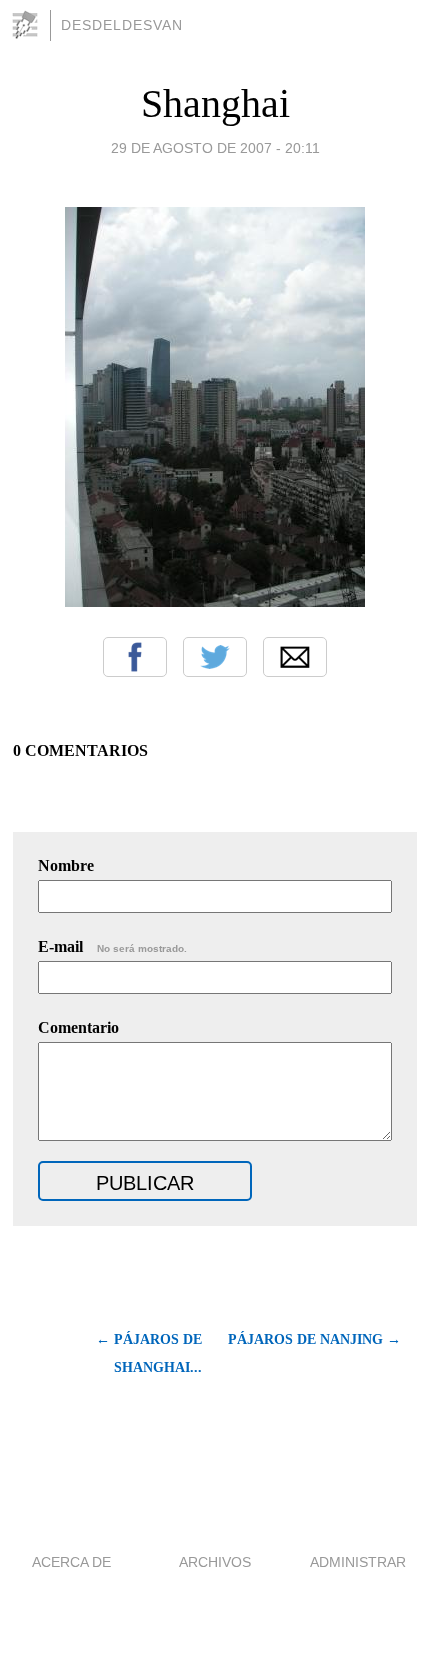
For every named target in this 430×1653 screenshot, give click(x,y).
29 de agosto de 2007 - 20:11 (215, 148)
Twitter (215, 657)
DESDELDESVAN (122, 25)
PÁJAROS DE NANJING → (314, 1339)
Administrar (358, 1562)
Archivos (215, 1562)
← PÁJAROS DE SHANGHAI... (148, 1353)
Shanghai (215, 103)
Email (295, 657)
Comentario (78, 1027)
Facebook (135, 657)
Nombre (66, 865)
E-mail (112, 946)
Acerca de (71, 1562)
